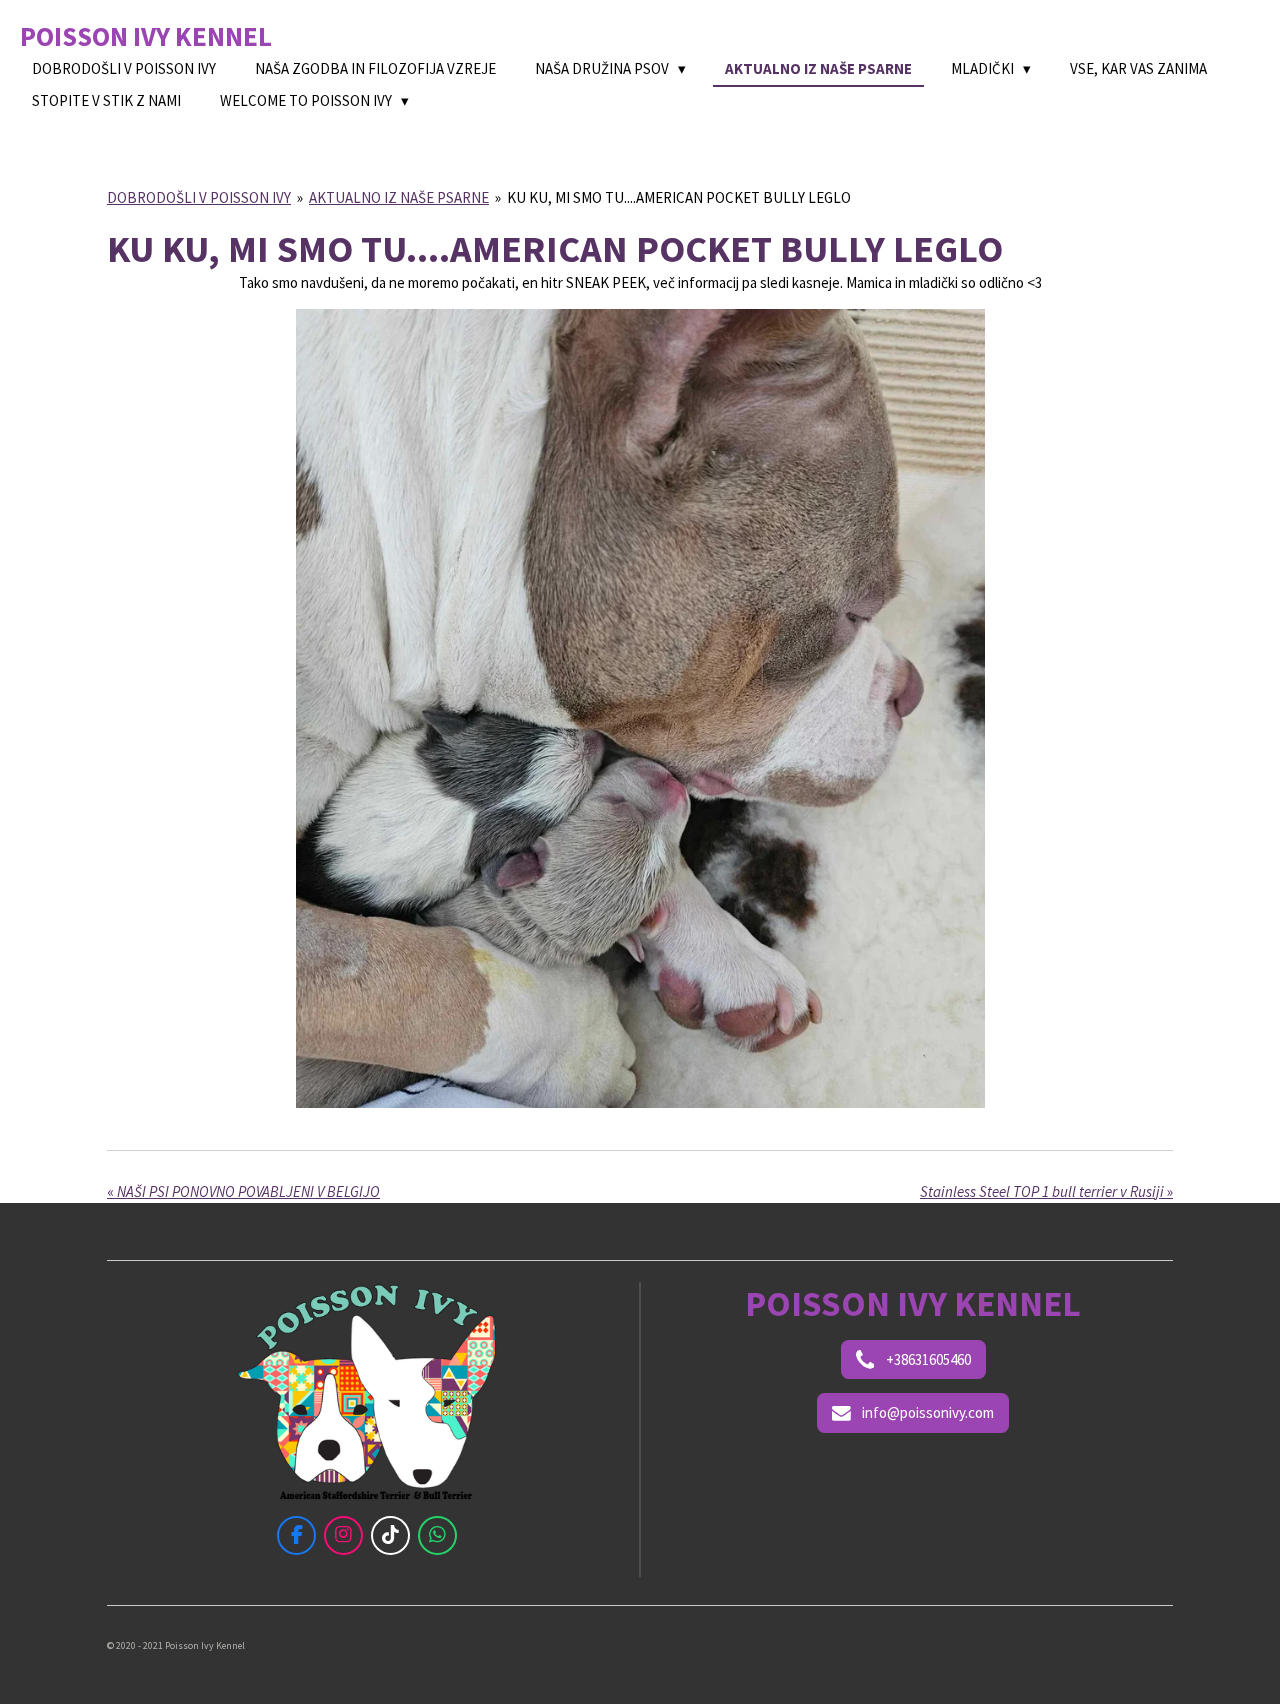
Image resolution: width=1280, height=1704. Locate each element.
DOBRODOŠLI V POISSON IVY (199, 197)
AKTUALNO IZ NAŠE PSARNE (399, 197)
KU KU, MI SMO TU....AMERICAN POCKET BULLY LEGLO (679, 197)
